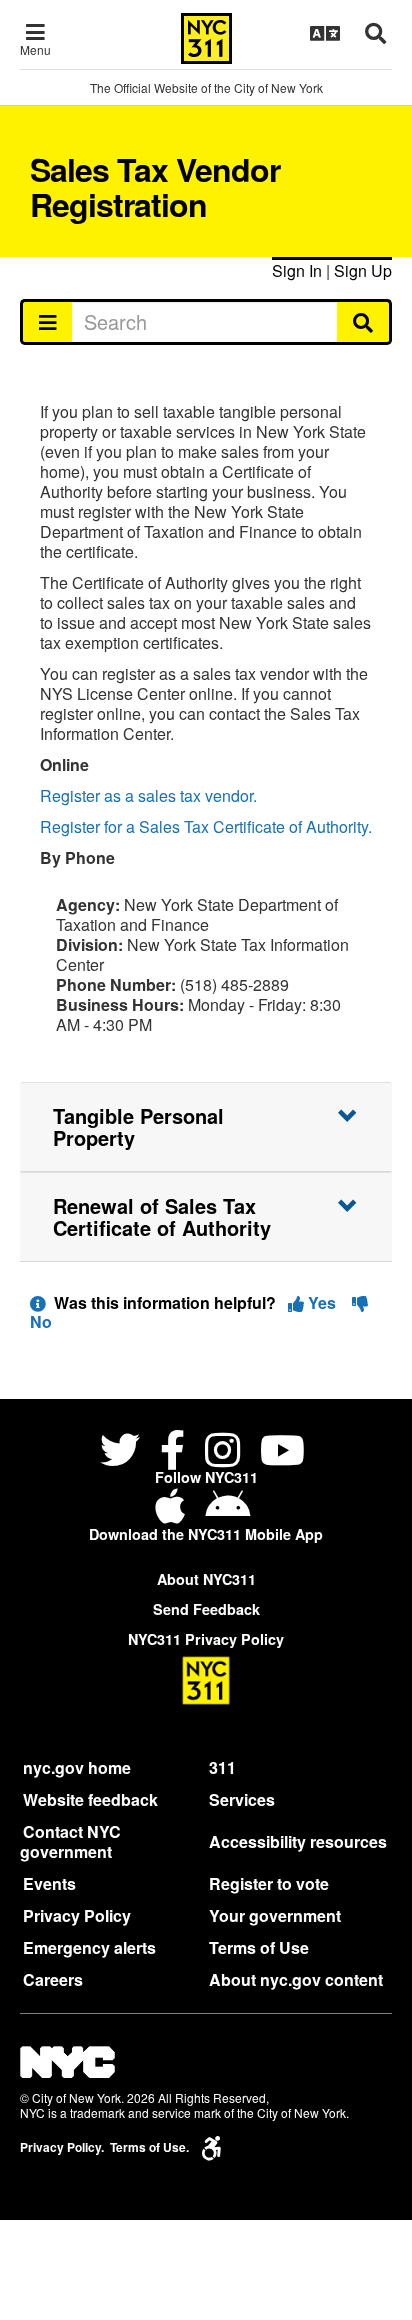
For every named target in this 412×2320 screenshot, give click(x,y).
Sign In (297, 270)
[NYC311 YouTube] (282, 1452)
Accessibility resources (298, 1841)
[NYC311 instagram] (222, 1452)
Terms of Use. (149, 2147)
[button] (206, 1127)
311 (222, 1767)
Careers (53, 1979)
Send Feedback (206, 1609)
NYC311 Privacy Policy (206, 1639)
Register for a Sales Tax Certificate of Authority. (206, 826)
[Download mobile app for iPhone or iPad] (174, 1513)
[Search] (364, 322)
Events (49, 1883)
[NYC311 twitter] (124, 1452)
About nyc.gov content (296, 1979)
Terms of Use (259, 1947)
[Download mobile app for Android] (227, 1513)
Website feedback (90, 1799)
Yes (322, 1302)
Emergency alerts (89, 1947)
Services (242, 1799)
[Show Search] (375, 33)
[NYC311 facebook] (172, 1452)
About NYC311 (206, 1579)
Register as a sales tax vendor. (148, 795)
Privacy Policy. (62, 2147)
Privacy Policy (77, 1915)
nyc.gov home (77, 1767)
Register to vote (269, 1883)
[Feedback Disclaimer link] (38, 1302)
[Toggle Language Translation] (325, 33)
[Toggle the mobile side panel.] (46, 322)
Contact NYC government (70, 1841)
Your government (275, 1915)
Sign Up (363, 270)
